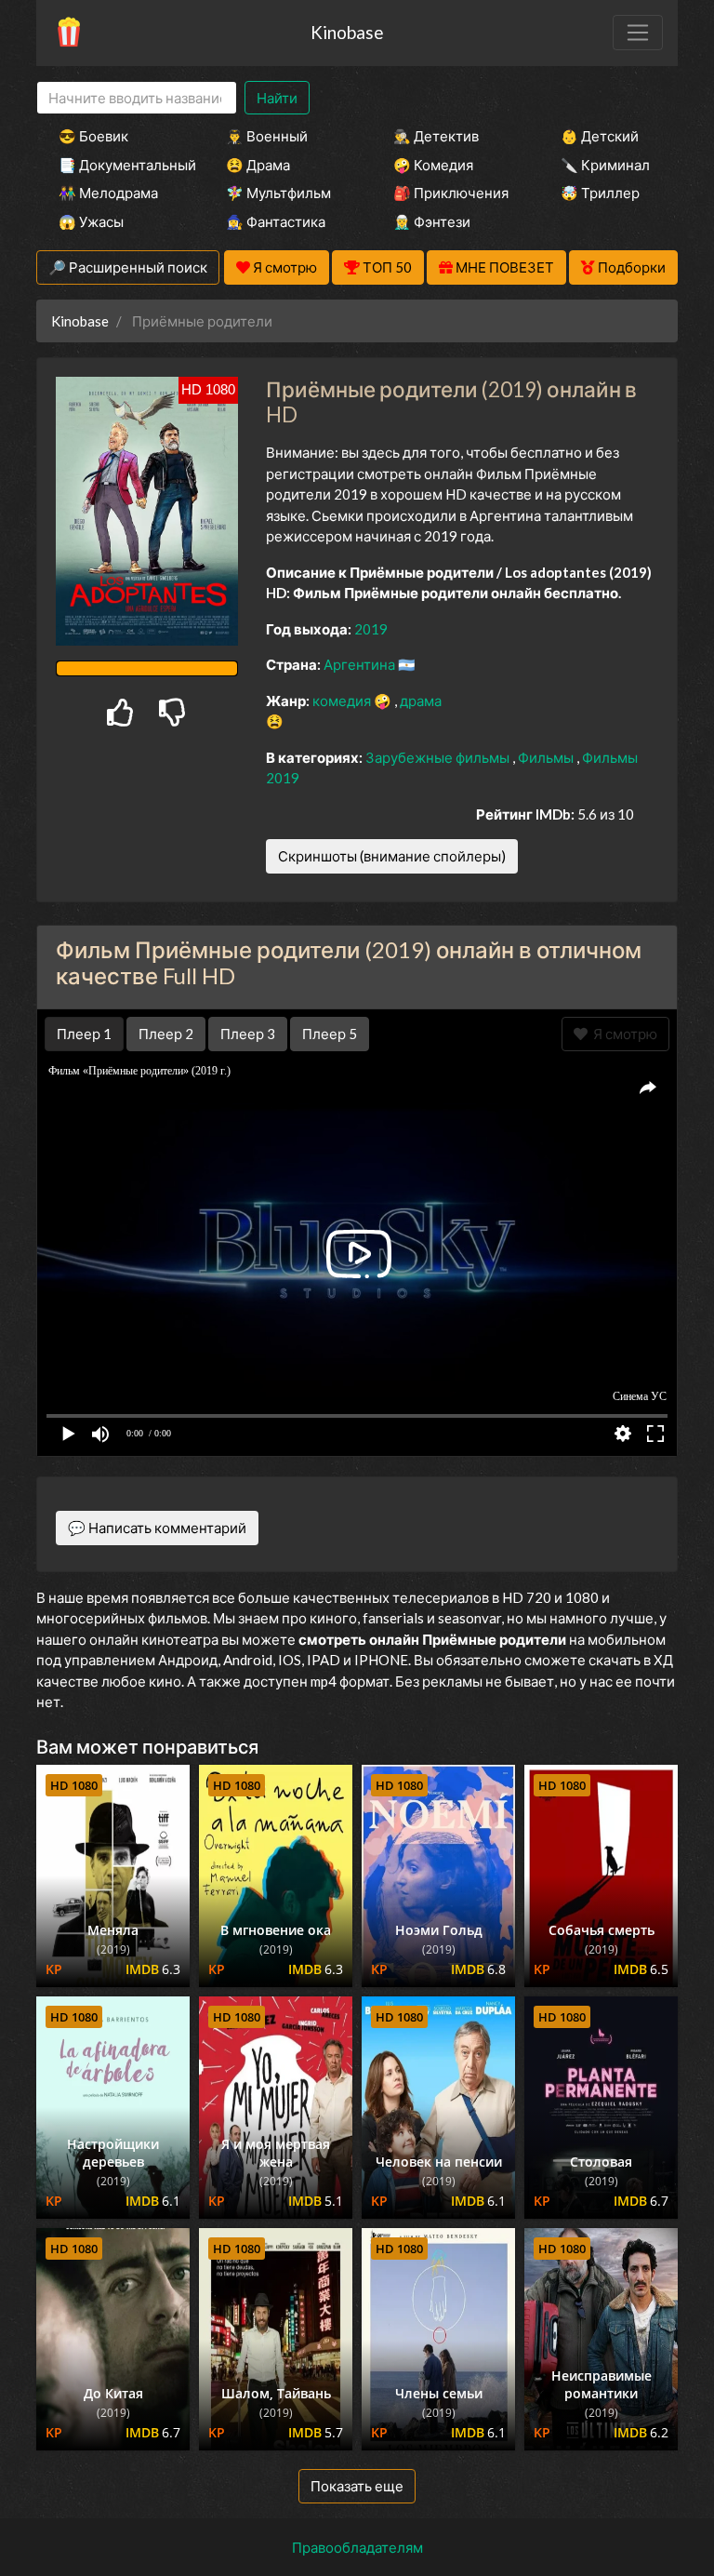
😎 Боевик (93, 136)
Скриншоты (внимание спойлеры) (392, 856)
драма (421, 701)
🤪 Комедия (433, 165)
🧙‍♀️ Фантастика (276, 221)
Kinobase (347, 32)
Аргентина (361, 664)
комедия (343, 701)
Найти (277, 98)
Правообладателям (357, 2547)
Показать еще (357, 2486)
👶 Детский (600, 136)
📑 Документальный (117, 165)
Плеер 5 (330, 1034)
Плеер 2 (166, 1034)
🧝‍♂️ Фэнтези (432, 221)
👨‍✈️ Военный (267, 136)
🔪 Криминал (605, 165)
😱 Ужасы (91, 221)
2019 (371, 629)
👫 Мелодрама (108, 193)
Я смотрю (622, 1034)
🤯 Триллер (600, 193)
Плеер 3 (248, 1034)
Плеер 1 (84, 1034)
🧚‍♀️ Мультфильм (278, 193)
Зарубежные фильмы (439, 757)
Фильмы (547, 757)
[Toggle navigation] (638, 33)
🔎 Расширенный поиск (128, 267)
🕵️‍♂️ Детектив (436, 136)
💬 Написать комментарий (157, 1528)
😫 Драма (258, 165)
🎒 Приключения (451, 193)
